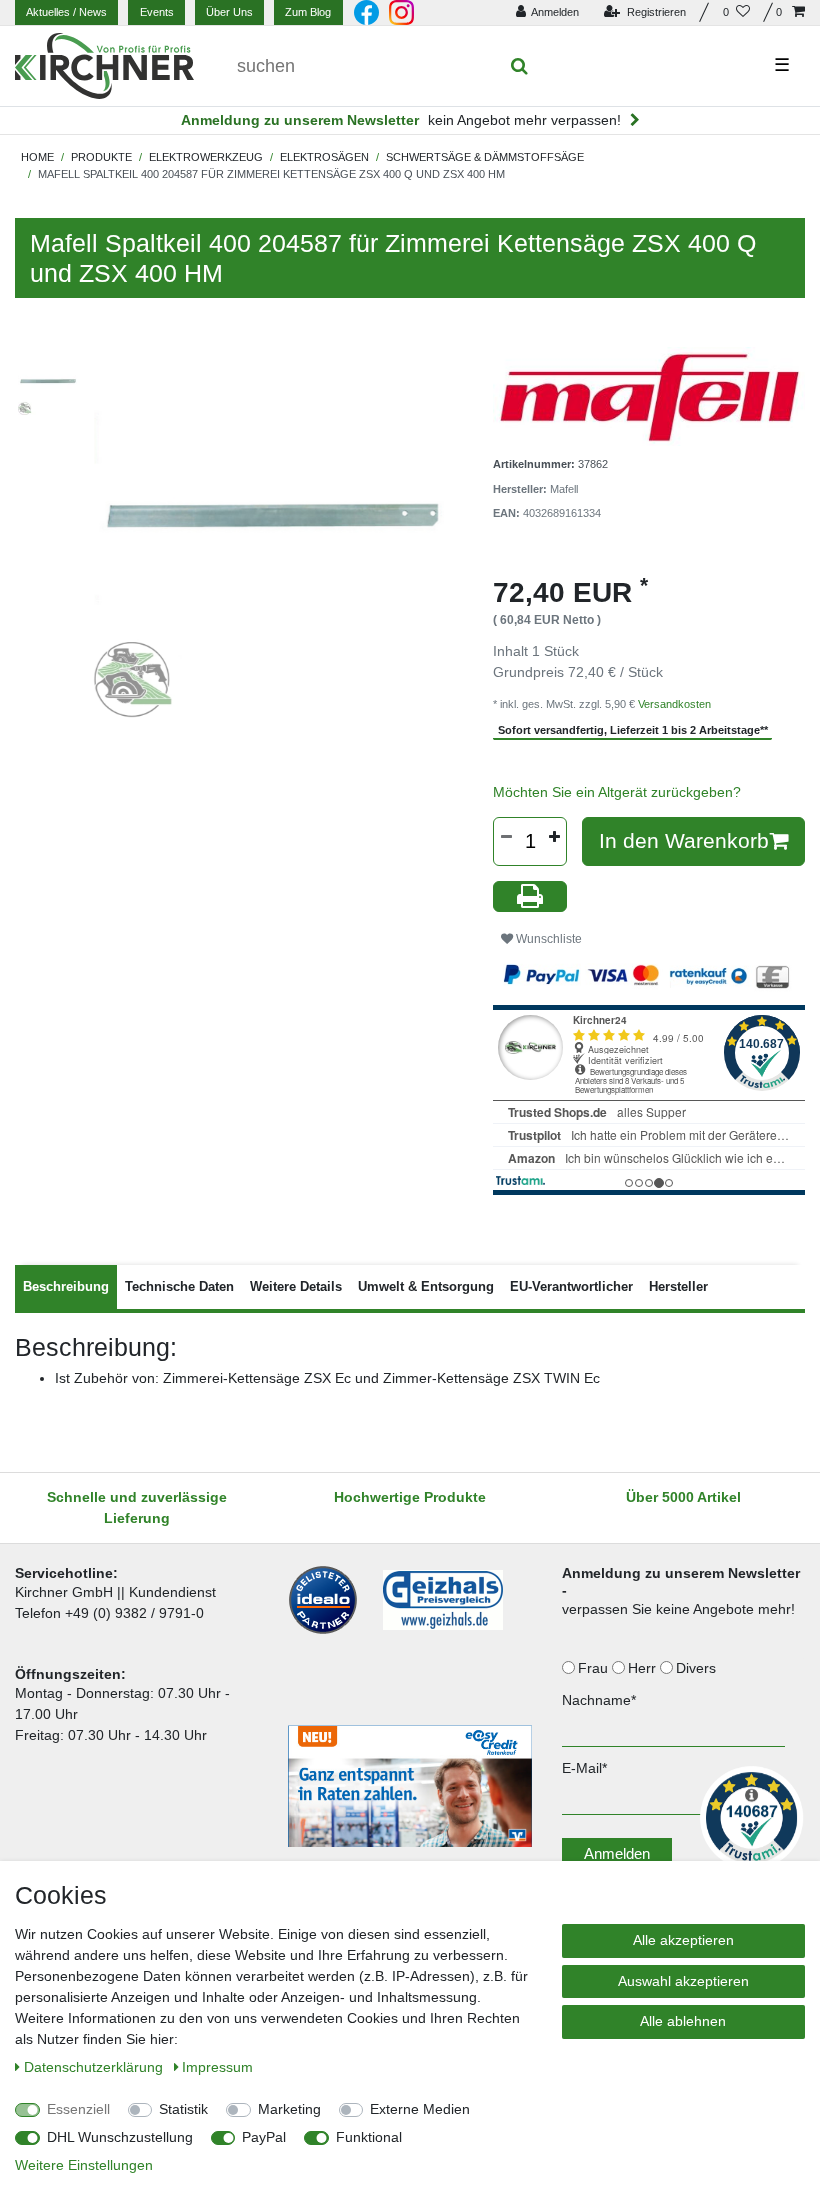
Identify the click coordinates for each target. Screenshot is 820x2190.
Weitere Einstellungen (84, 2165)
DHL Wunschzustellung (120, 2137)
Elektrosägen (324, 157)
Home (37, 157)
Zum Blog (308, 12)
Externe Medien (420, 2109)
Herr (644, 1668)
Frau (595, 1668)
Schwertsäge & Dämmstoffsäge (485, 157)
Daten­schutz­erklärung (95, 2067)
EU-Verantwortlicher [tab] (571, 1286)
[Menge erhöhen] (554, 837)
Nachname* (599, 1700)
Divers (698, 1668)
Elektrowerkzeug (206, 157)
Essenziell (78, 2109)
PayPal (264, 2137)
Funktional (369, 2137)
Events (157, 12)
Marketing (289, 2109)
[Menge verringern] (506, 837)
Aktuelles (66, 12)
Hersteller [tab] (678, 1286)
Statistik (183, 2109)
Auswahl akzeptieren (683, 1981)
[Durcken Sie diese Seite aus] (530, 896)
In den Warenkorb (684, 840)
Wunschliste (547, 939)
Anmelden (617, 1853)
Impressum (217, 2067)
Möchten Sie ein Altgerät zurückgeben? (617, 792)
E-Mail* (584, 1768)
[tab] (66, 1287)
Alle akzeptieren (683, 1940)
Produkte (101, 157)
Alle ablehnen (683, 2021)
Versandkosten (674, 704)
